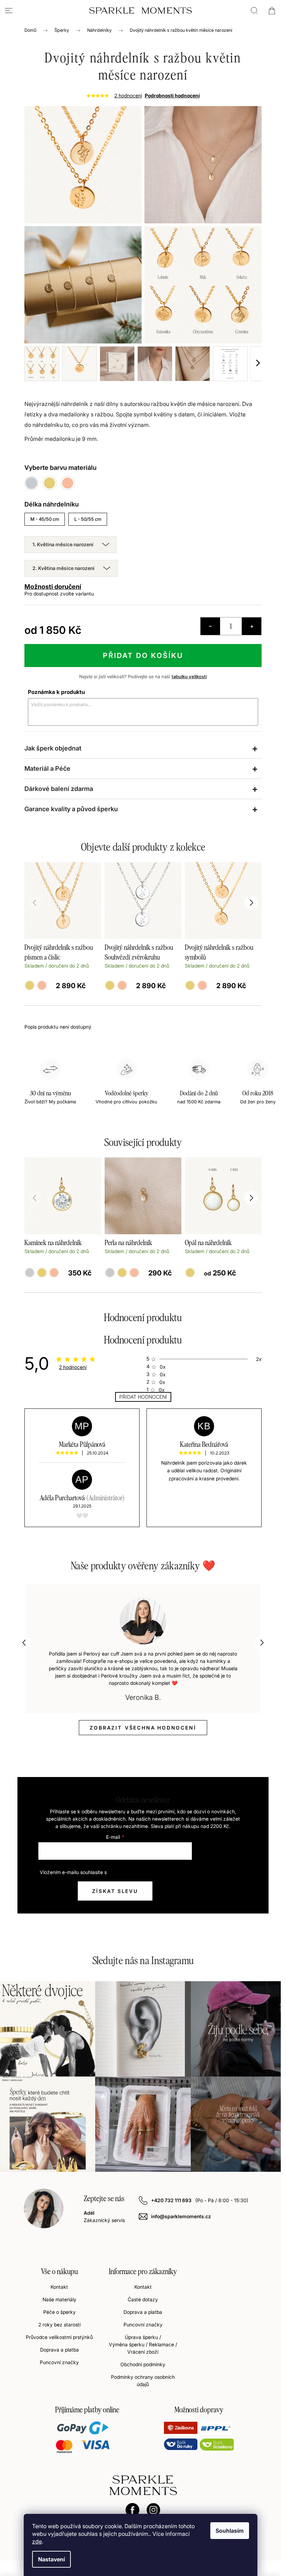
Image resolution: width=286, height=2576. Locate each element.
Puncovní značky (59, 2362)
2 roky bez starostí (59, 2325)
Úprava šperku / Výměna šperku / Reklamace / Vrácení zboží (143, 2344)
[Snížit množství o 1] (210, 626)
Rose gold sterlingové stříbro (54, 1273)
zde (37, 2541)
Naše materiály (59, 2299)
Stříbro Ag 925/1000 (30, 1273)
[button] (251, 1198)
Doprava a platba (59, 2350)
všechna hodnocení (143, 1728)
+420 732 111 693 (172, 2200)
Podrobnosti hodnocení (172, 95)
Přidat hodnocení (143, 1397)
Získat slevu (115, 1891)
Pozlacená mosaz (42, 1273)
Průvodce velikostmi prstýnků (59, 2337)
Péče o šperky (59, 2312)
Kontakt (59, 2287)
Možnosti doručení (53, 587)
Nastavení (51, 2559)
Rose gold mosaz (134, 1273)
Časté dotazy (143, 2299)
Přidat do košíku (143, 656)
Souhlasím (230, 2531)
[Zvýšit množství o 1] (251, 626)
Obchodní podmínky (143, 2364)
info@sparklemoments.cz (181, 2216)
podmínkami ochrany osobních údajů (149, 1872)
